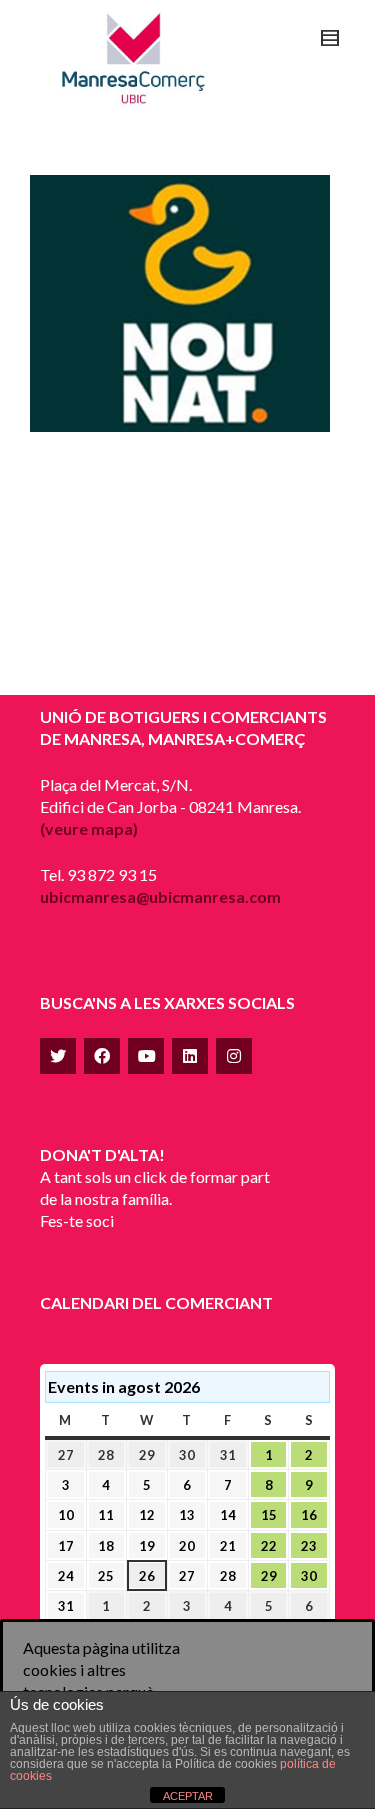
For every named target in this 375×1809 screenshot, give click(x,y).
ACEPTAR (188, 1796)
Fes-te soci (77, 1220)
